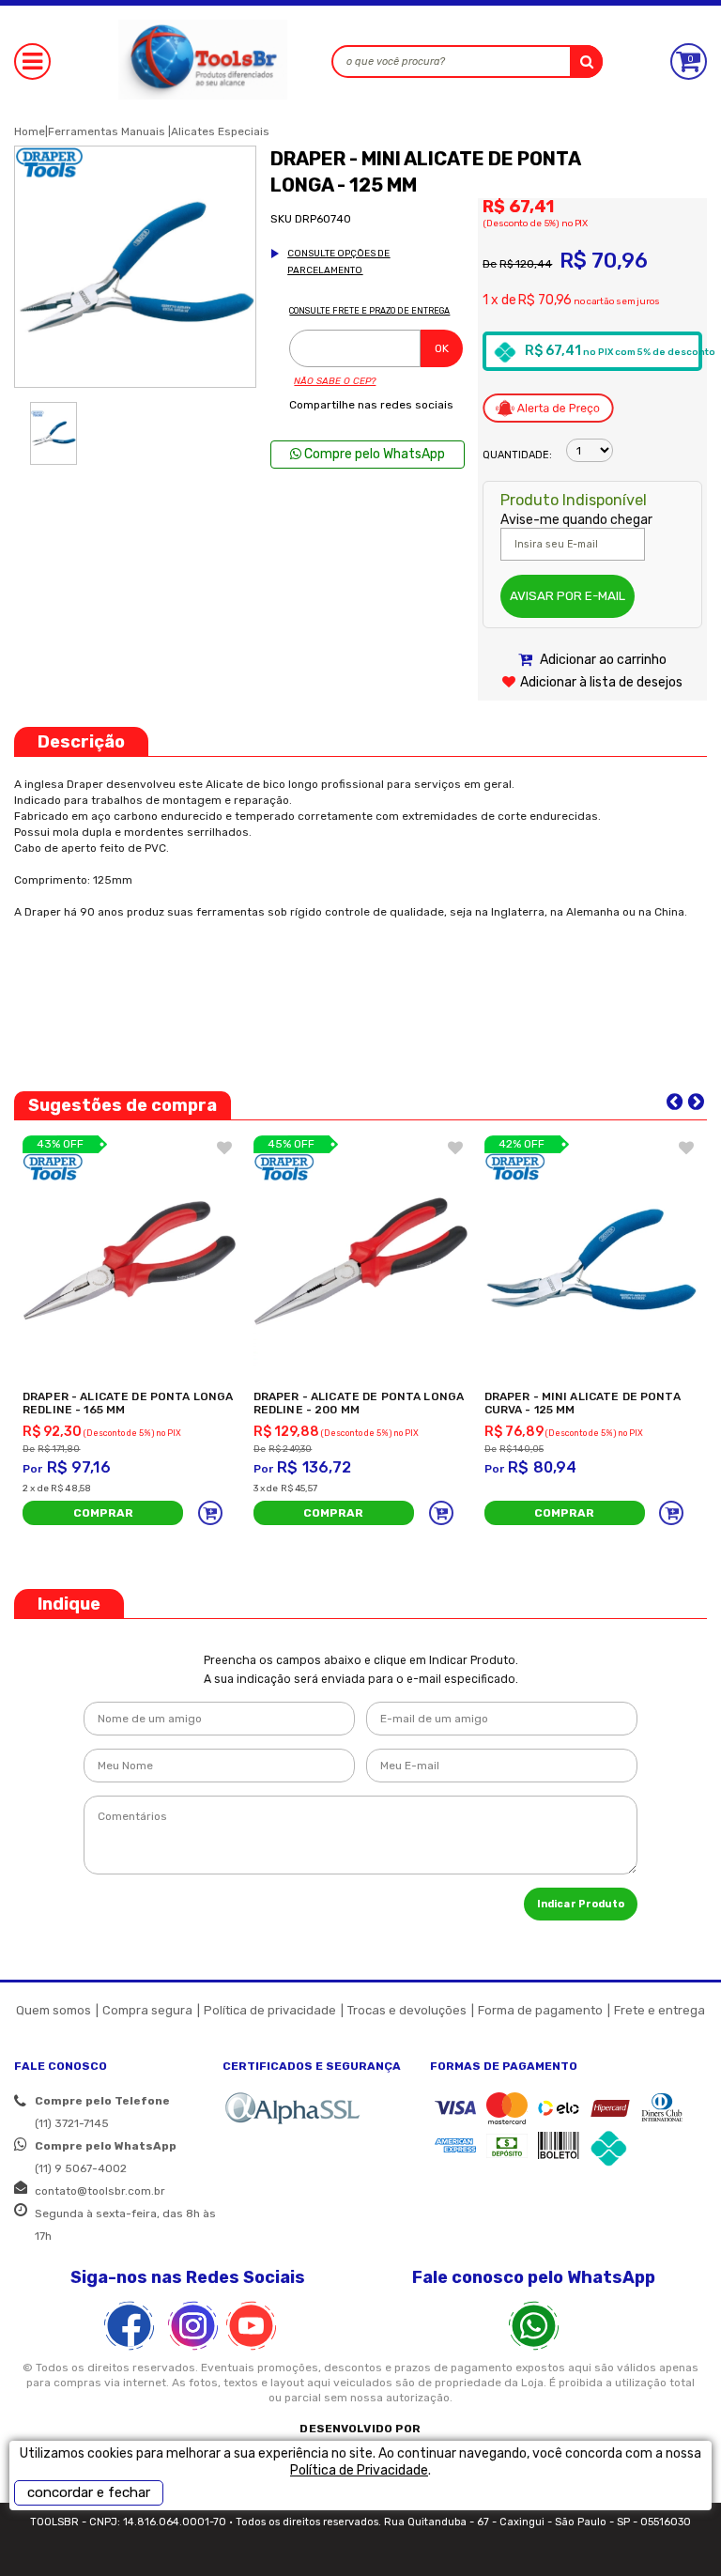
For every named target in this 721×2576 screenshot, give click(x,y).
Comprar (103, 1513)
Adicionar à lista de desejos (601, 682)
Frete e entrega (660, 2010)
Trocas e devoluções (407, 2010)
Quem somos (54, 2010)
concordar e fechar (89, 2492)
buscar (586, 62)
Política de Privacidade (359, 2470)
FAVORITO (224, 1148)
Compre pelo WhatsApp (373, 454)
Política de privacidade (270, 2010)
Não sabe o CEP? (335, 381)
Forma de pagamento (540, 2010)
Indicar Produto (581, 1904)
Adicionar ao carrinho (602, 660)
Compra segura (147, 2010)
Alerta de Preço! (548, 408)
